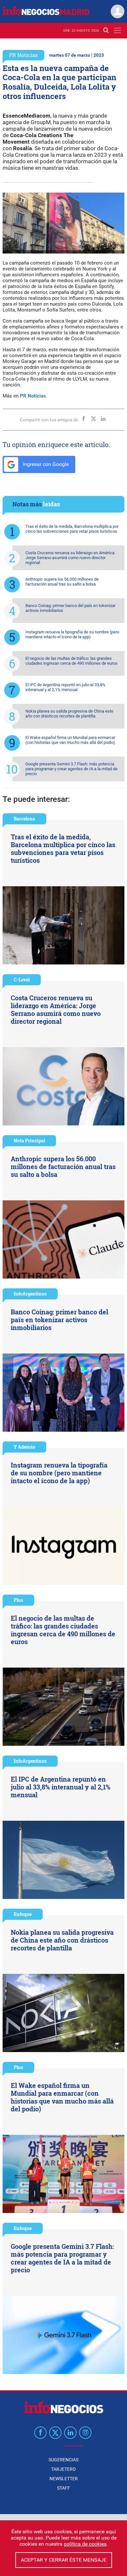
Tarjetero (63, 2469)
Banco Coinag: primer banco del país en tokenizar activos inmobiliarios (71, 608)
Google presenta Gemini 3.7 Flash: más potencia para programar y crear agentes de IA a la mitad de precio (71, 769)
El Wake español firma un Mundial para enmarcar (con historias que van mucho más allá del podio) (70, 740)
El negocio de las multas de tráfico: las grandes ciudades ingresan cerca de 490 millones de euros (71, 661)
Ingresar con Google (45, 464)
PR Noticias (23, 55)
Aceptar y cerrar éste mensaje (64, 2560)
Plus (18, 1600)
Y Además (24, 1447)
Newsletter (64, 2479)
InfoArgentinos (30, 1294)
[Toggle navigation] (117, 30)
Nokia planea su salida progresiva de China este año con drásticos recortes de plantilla (69, 714)
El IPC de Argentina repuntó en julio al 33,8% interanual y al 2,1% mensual (65, 687)
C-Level (22, 980)
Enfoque (23, 1914)
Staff (63, 2488)
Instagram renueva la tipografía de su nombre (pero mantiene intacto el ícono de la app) (72, 634)
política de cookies (85, 2544)
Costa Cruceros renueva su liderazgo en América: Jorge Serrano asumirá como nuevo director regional (70, 558)
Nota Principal (29, 1141)
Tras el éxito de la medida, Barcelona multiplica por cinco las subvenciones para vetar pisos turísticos (72, 529)
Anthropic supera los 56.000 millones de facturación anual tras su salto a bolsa (62, 582)
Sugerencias (63, 2460)
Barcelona (24, 819)
